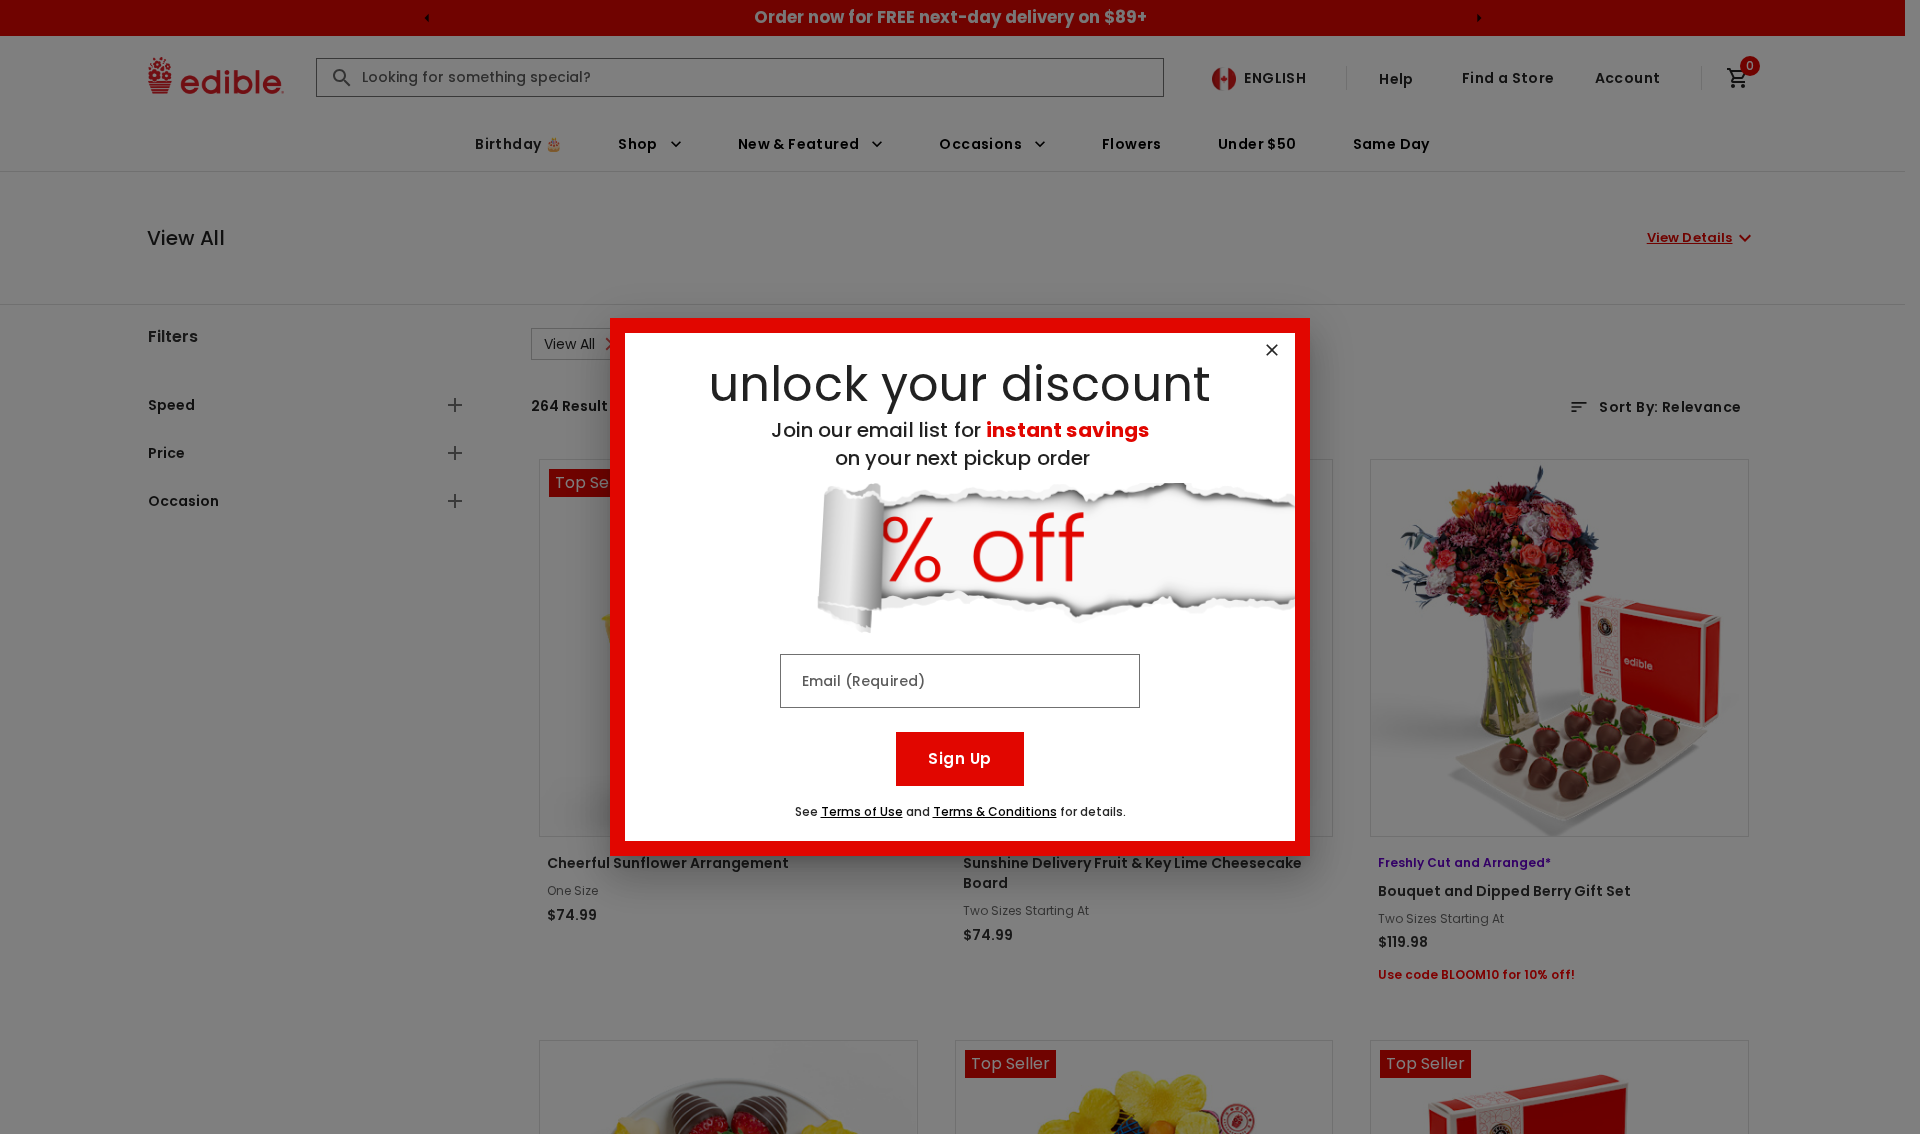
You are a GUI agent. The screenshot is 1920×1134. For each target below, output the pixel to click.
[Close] (1272, 350)
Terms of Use (862, 811)
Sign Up (959, 758)
